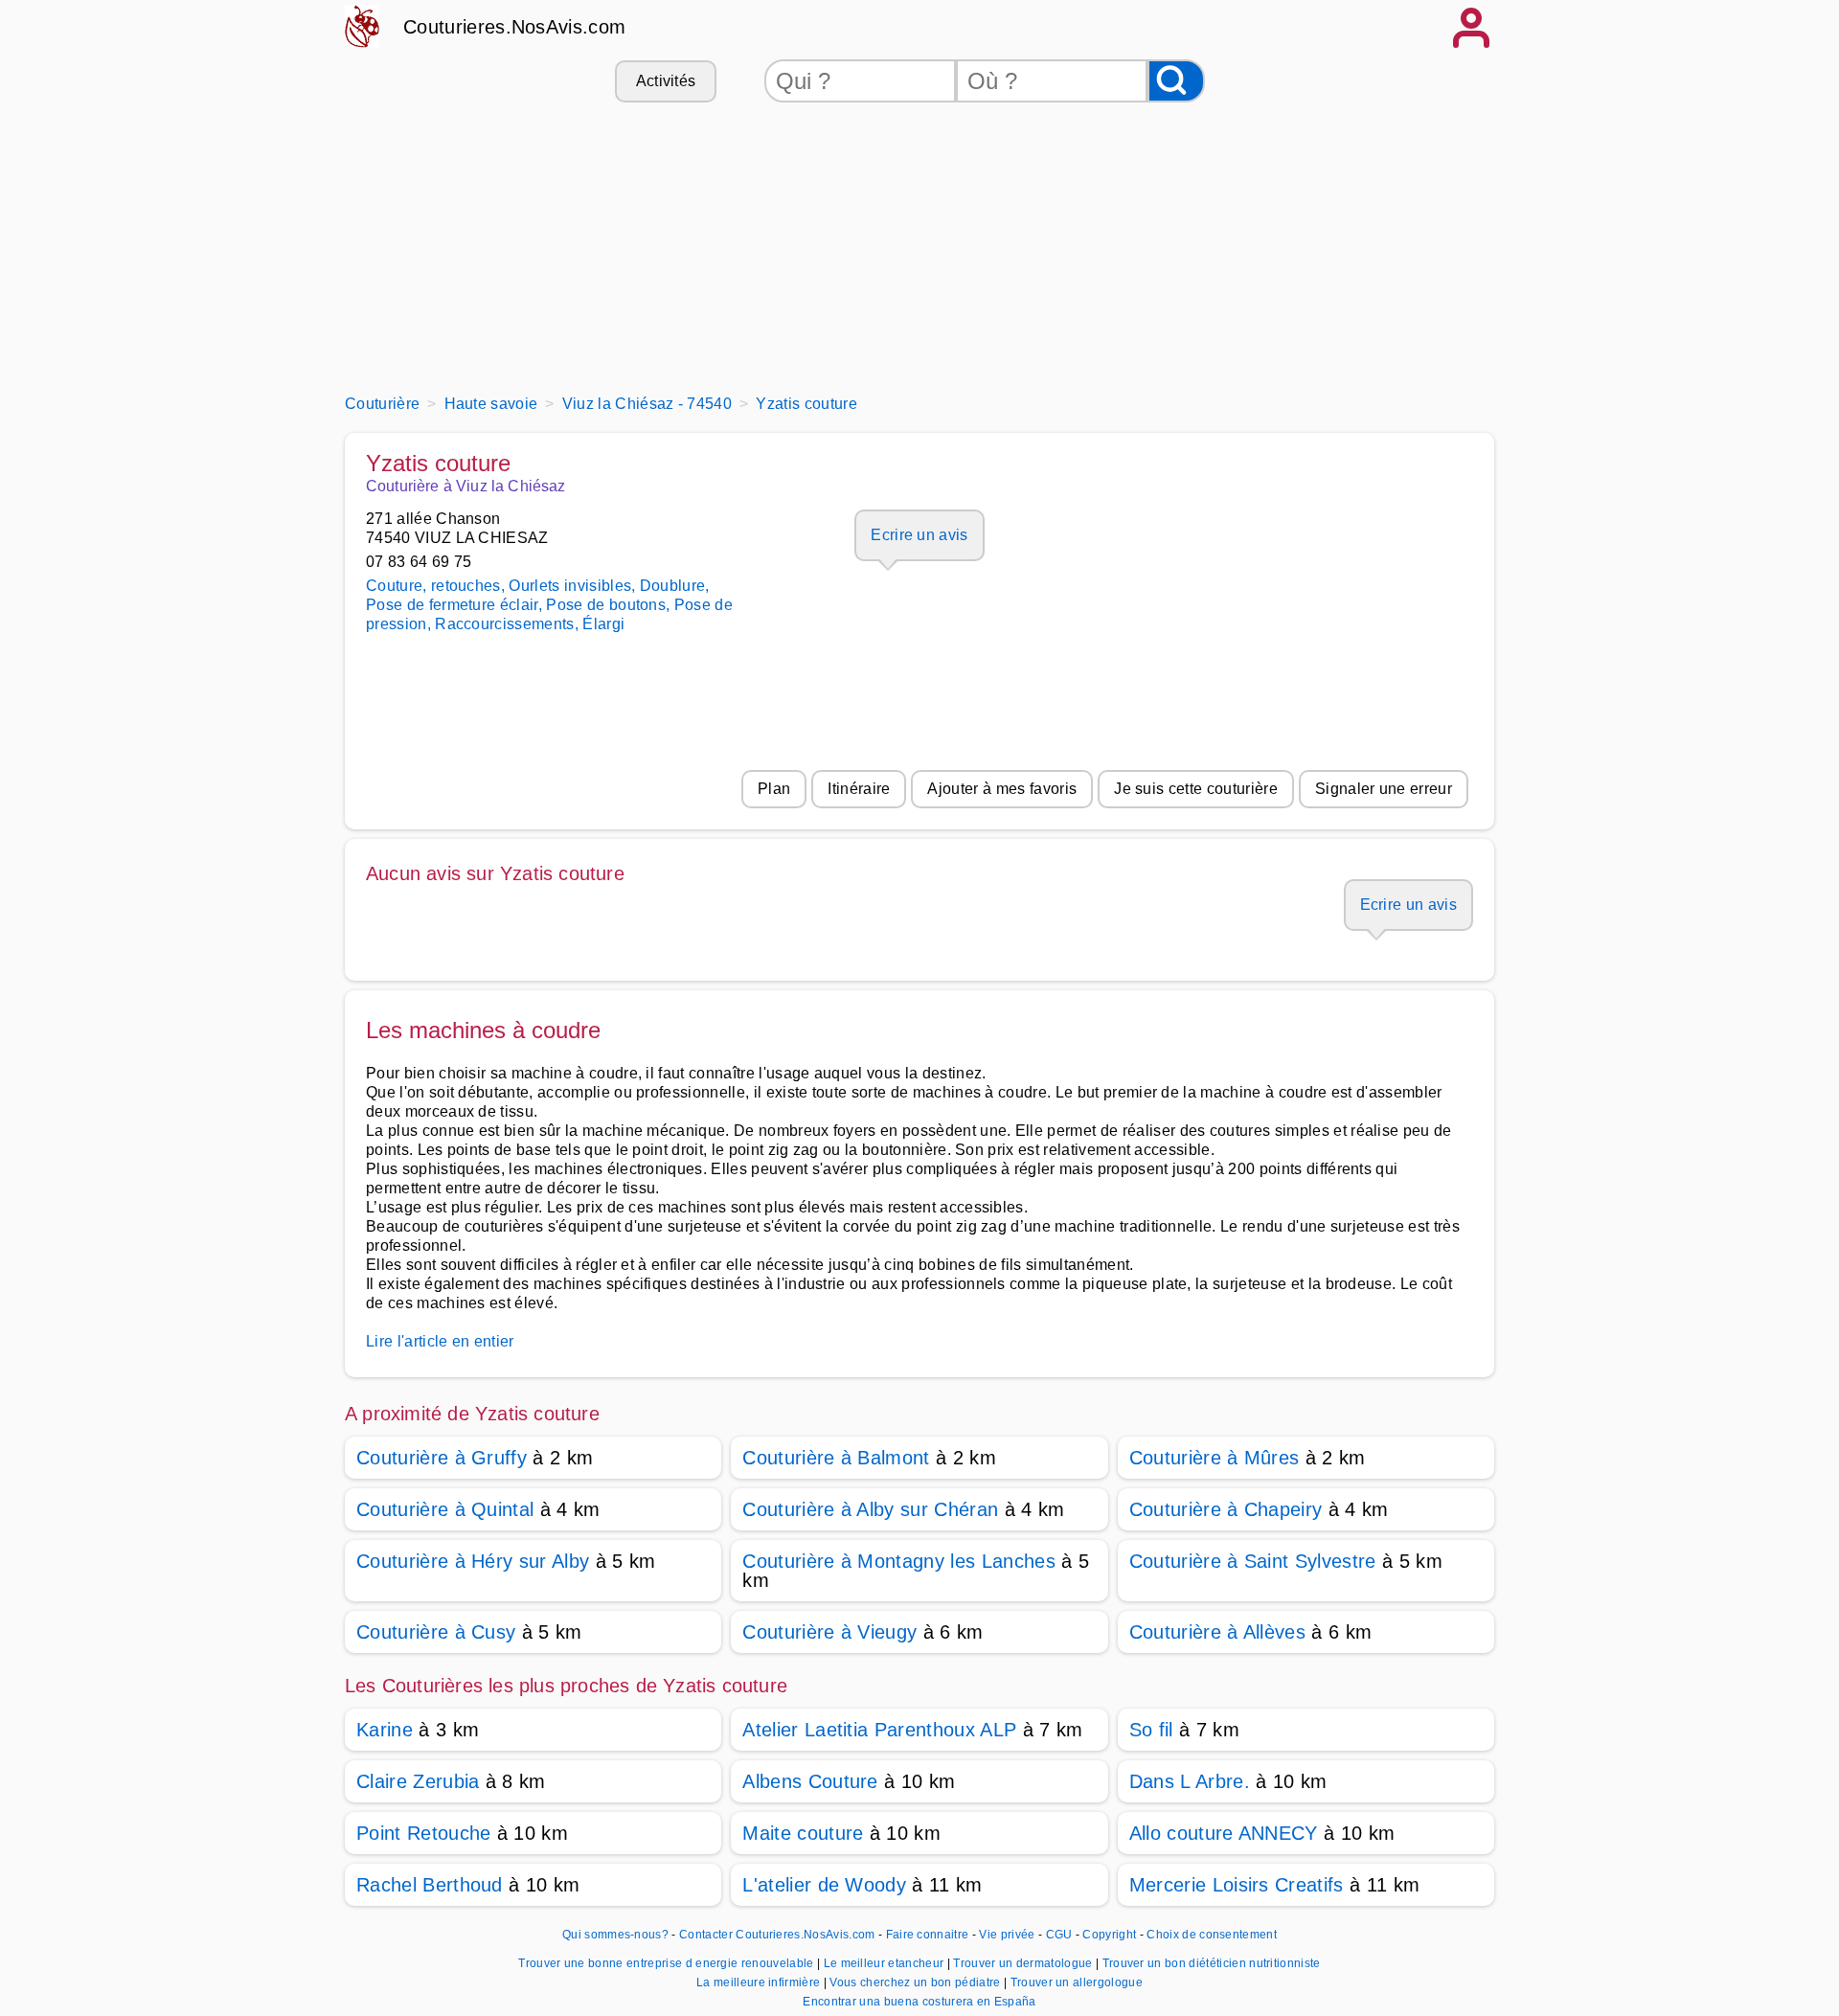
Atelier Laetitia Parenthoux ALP (879, 1730)
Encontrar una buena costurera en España (919, 2002)
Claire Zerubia (418, 1781)
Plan (774, 789)
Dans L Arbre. (1190, 1781)
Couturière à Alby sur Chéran (870, 1509)
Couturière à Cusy (436, 1632)
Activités (666, 81)
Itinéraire (859, 789)
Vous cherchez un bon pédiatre (917, 1982)
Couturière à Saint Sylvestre (1253, 1561)
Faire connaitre (928, 1935)
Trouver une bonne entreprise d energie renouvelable (668, 1963)
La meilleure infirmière (760, 1982)
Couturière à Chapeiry (1226, 1509)
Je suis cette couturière (1196, 789)
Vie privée (1007, 1935)
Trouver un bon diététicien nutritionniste (1212, 1963)
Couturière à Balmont (836, 1458)
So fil (1151, 1730)
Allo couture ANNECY (1224, 1833)
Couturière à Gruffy (442, 1458)
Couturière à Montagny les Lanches (899, 1561)
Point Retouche (423, 1833)
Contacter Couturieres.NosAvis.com (777, 1935)
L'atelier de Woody (824, 1885)
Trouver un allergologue (1077, 1982)
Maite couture (803, 1833)
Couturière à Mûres (1215, 1458)
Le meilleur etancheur (885, 1963)
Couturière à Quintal (445, 1509)
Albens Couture (810, 1781)
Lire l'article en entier (440, 1341)
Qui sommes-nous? (615, 1935)
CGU (1059, 1935)
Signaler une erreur (1384, 789)
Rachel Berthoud (432, 1885)
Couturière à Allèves (1217, 1632)
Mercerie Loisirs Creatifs (1237, 1885)
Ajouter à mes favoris (1002, 789)
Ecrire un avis (919, 535)
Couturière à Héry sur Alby (473, 1561)
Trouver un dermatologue (1024, 1963)
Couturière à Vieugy (829, 1632)
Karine (385, 1730)
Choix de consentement (1212, 1935)
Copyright (1111, 1935)
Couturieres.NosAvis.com (514, 27)
